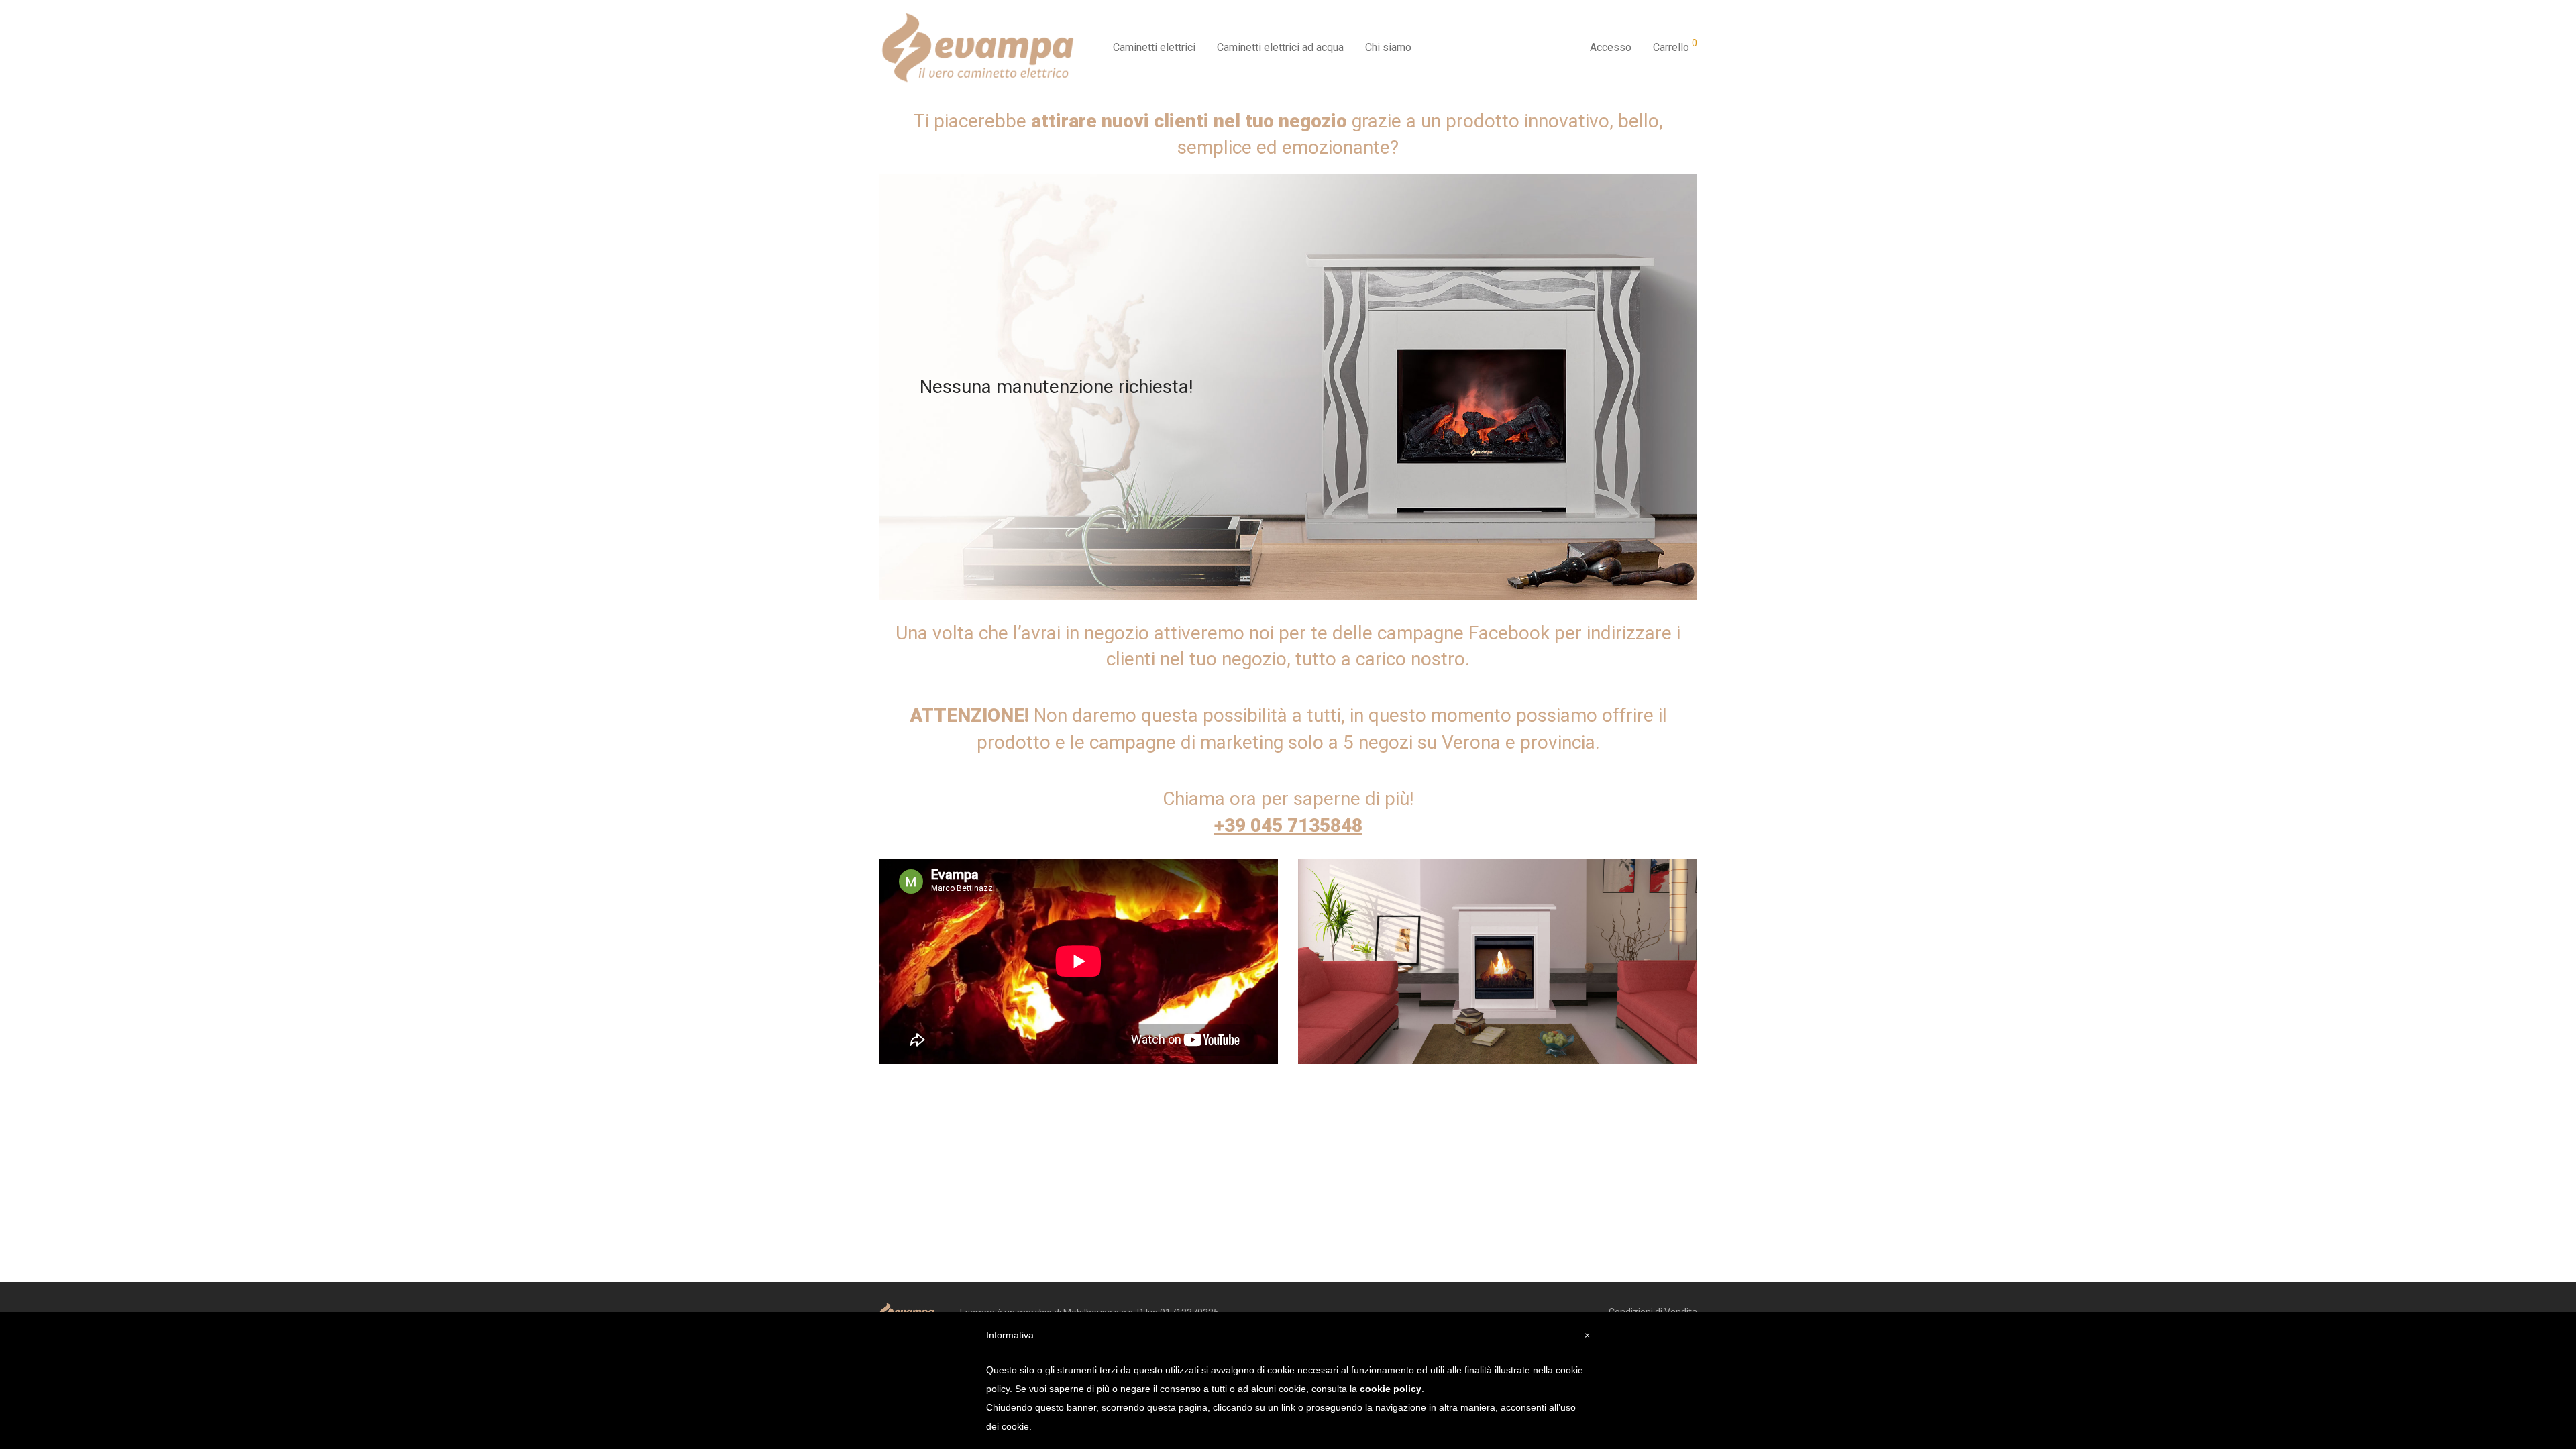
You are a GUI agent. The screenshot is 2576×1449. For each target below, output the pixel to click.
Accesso (1611, 47)
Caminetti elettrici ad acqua (1280, 47)
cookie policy (1391, 1389)
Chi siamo (1388, 47)
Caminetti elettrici (1154, 47)
